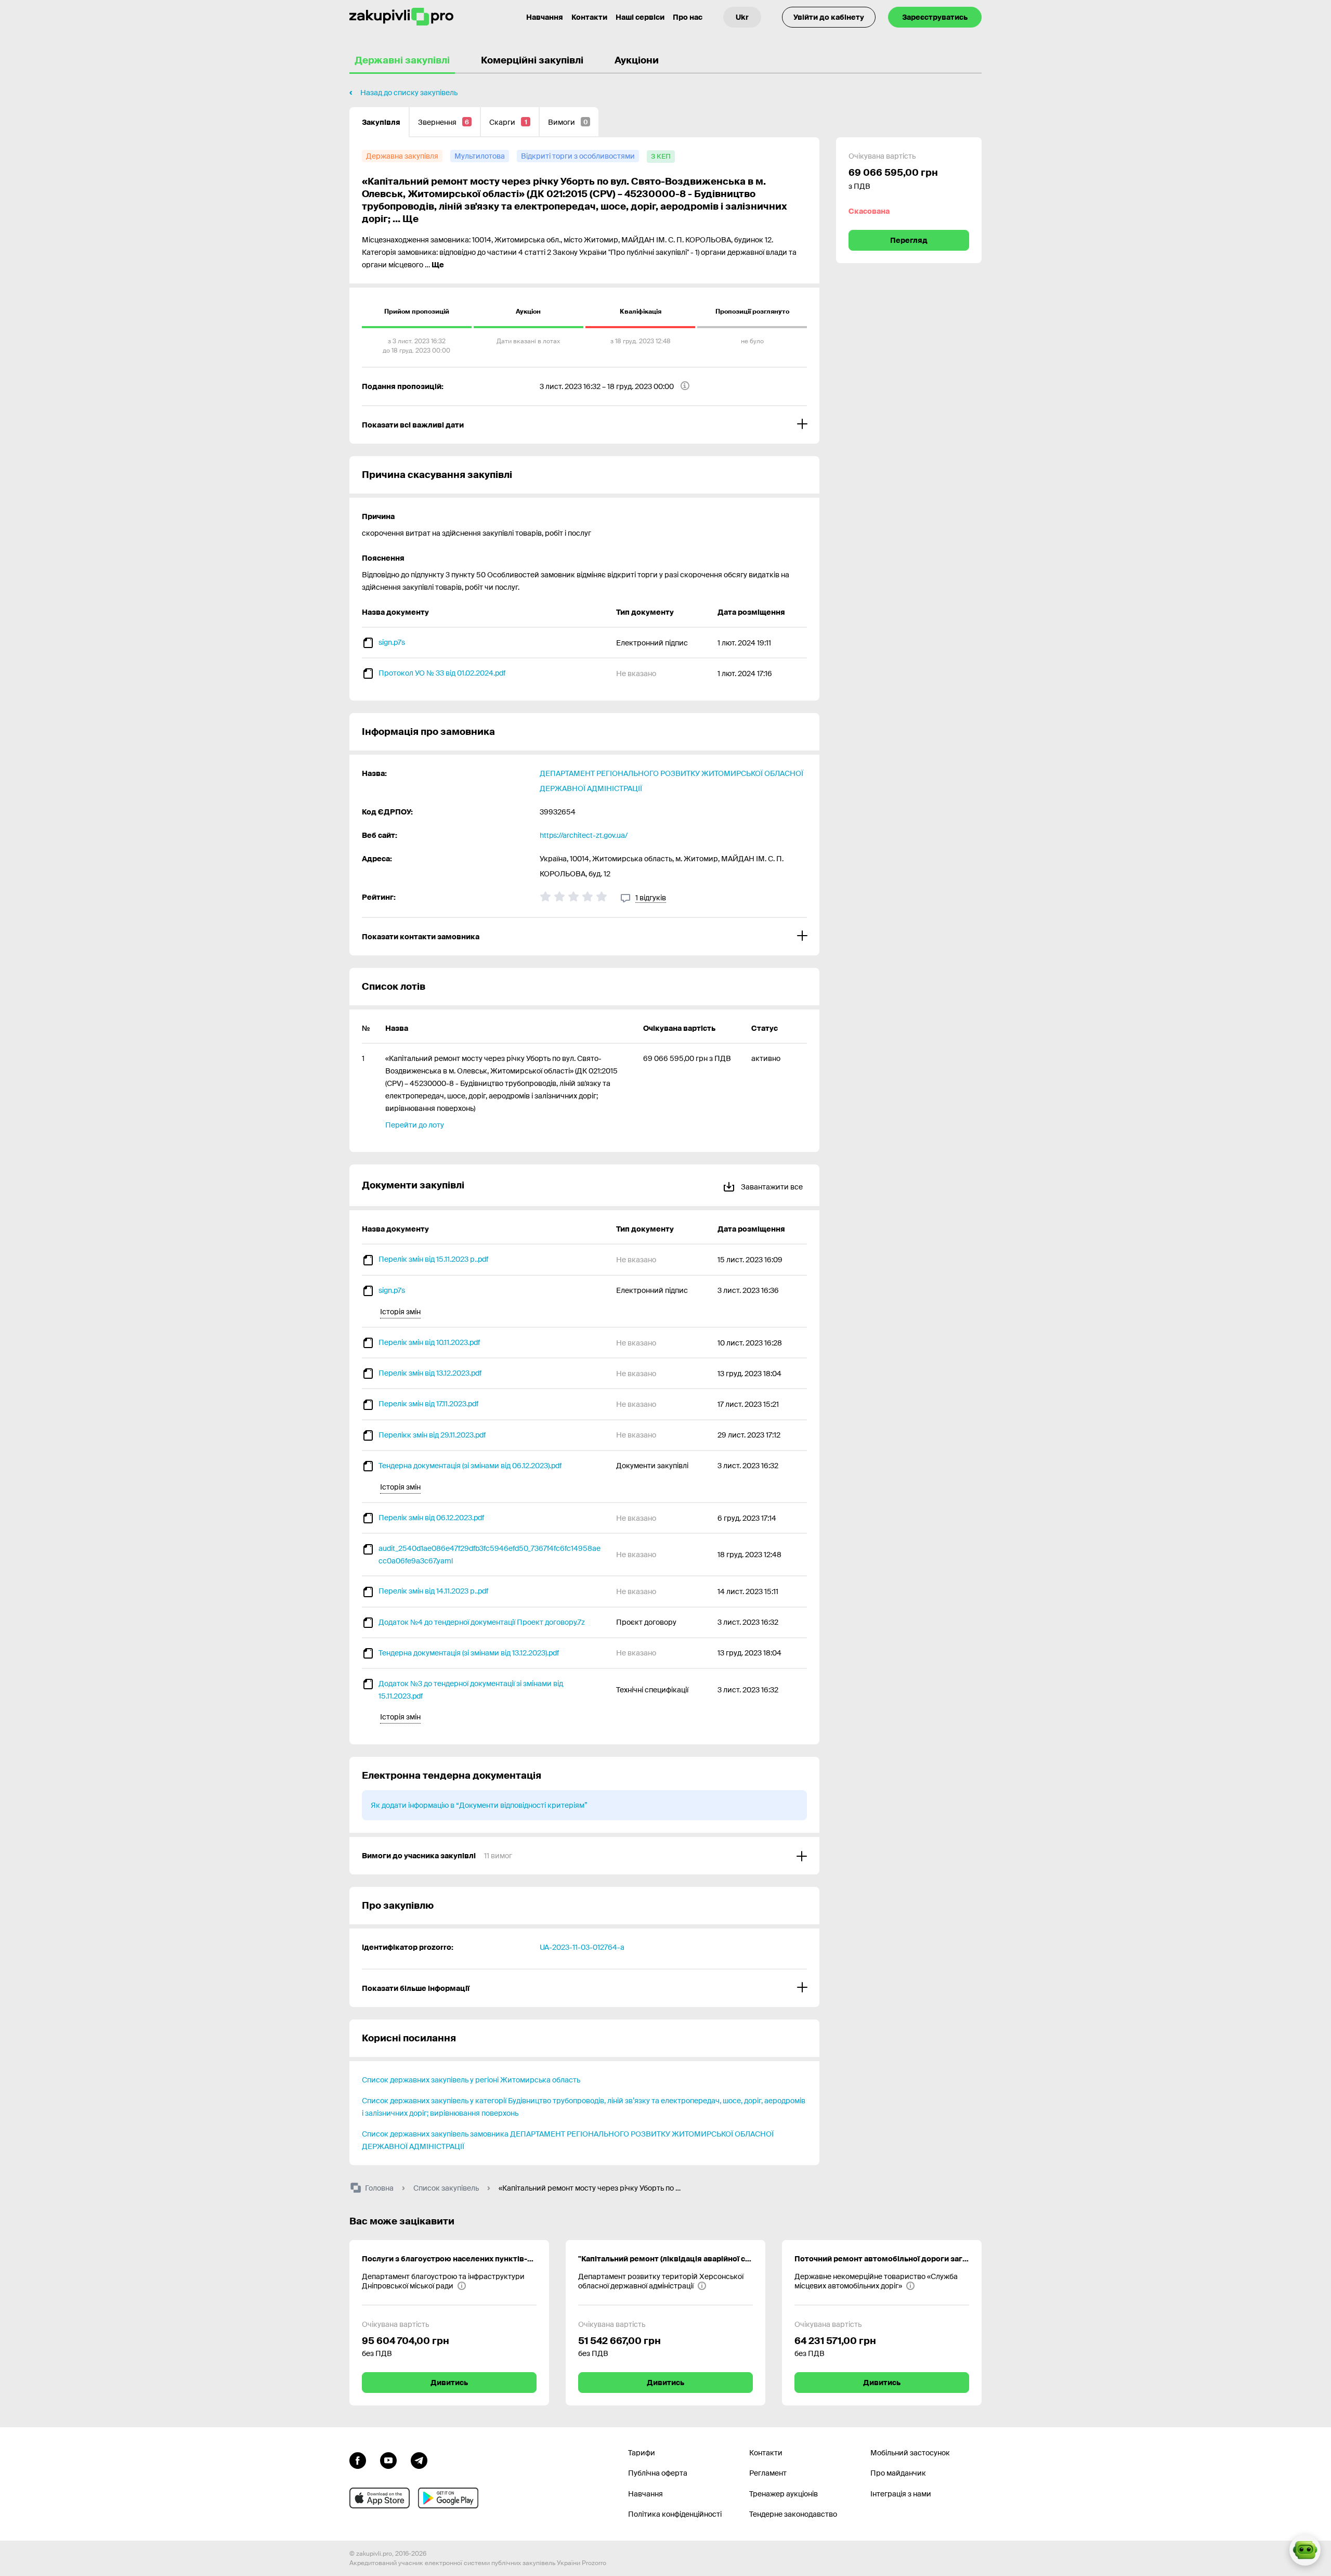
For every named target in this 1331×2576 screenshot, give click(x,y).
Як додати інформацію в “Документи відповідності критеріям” (479, 1805)
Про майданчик (898, 2473)
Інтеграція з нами (901, 2494)
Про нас (688, 17)
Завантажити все (771, 1187)
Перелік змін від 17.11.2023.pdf (428, 1404)
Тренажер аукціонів (784, 2494)
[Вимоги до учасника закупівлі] (584, 1856)
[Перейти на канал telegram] (419, 2460)
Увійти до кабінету (829, 17)
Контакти (589, 17)
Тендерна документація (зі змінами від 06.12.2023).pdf (470, 1466)
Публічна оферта (658, 2473)
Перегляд (909, 240)
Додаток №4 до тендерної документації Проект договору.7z (482, 1622)
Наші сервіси (640, 17)
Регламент (768, 2473)
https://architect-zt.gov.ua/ (584, 835)
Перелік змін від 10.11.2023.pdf (429, 1342)
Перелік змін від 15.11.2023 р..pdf (433, 1259)
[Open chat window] (1305, 2550)
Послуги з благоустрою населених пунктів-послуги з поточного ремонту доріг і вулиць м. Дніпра (449, 2259)
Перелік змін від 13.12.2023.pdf (430, 1373)
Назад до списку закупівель (409, 93)
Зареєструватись (935, 17)
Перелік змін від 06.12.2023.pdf (431, 1518)
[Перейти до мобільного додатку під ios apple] (380, 2498)
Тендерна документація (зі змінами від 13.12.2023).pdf (469, 1653)
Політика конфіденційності (675, 2514)
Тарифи (642, 2453)
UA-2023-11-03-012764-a (582, 1947)
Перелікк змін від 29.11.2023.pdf (432, 1435)
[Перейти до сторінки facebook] (358, 2460)
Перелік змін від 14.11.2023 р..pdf (433, 1591)
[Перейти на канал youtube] (388, 2460)
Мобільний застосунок (910, 2453)
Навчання (545, 17)
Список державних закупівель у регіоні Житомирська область (471, 2080)
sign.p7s (392, 642)
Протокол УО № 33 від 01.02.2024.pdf (442, 673)
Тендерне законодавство (793, 2514)
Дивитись (449, 2383)
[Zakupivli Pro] (401, 17)
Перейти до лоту (415, 1125)
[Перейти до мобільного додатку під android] (448, 2498)
